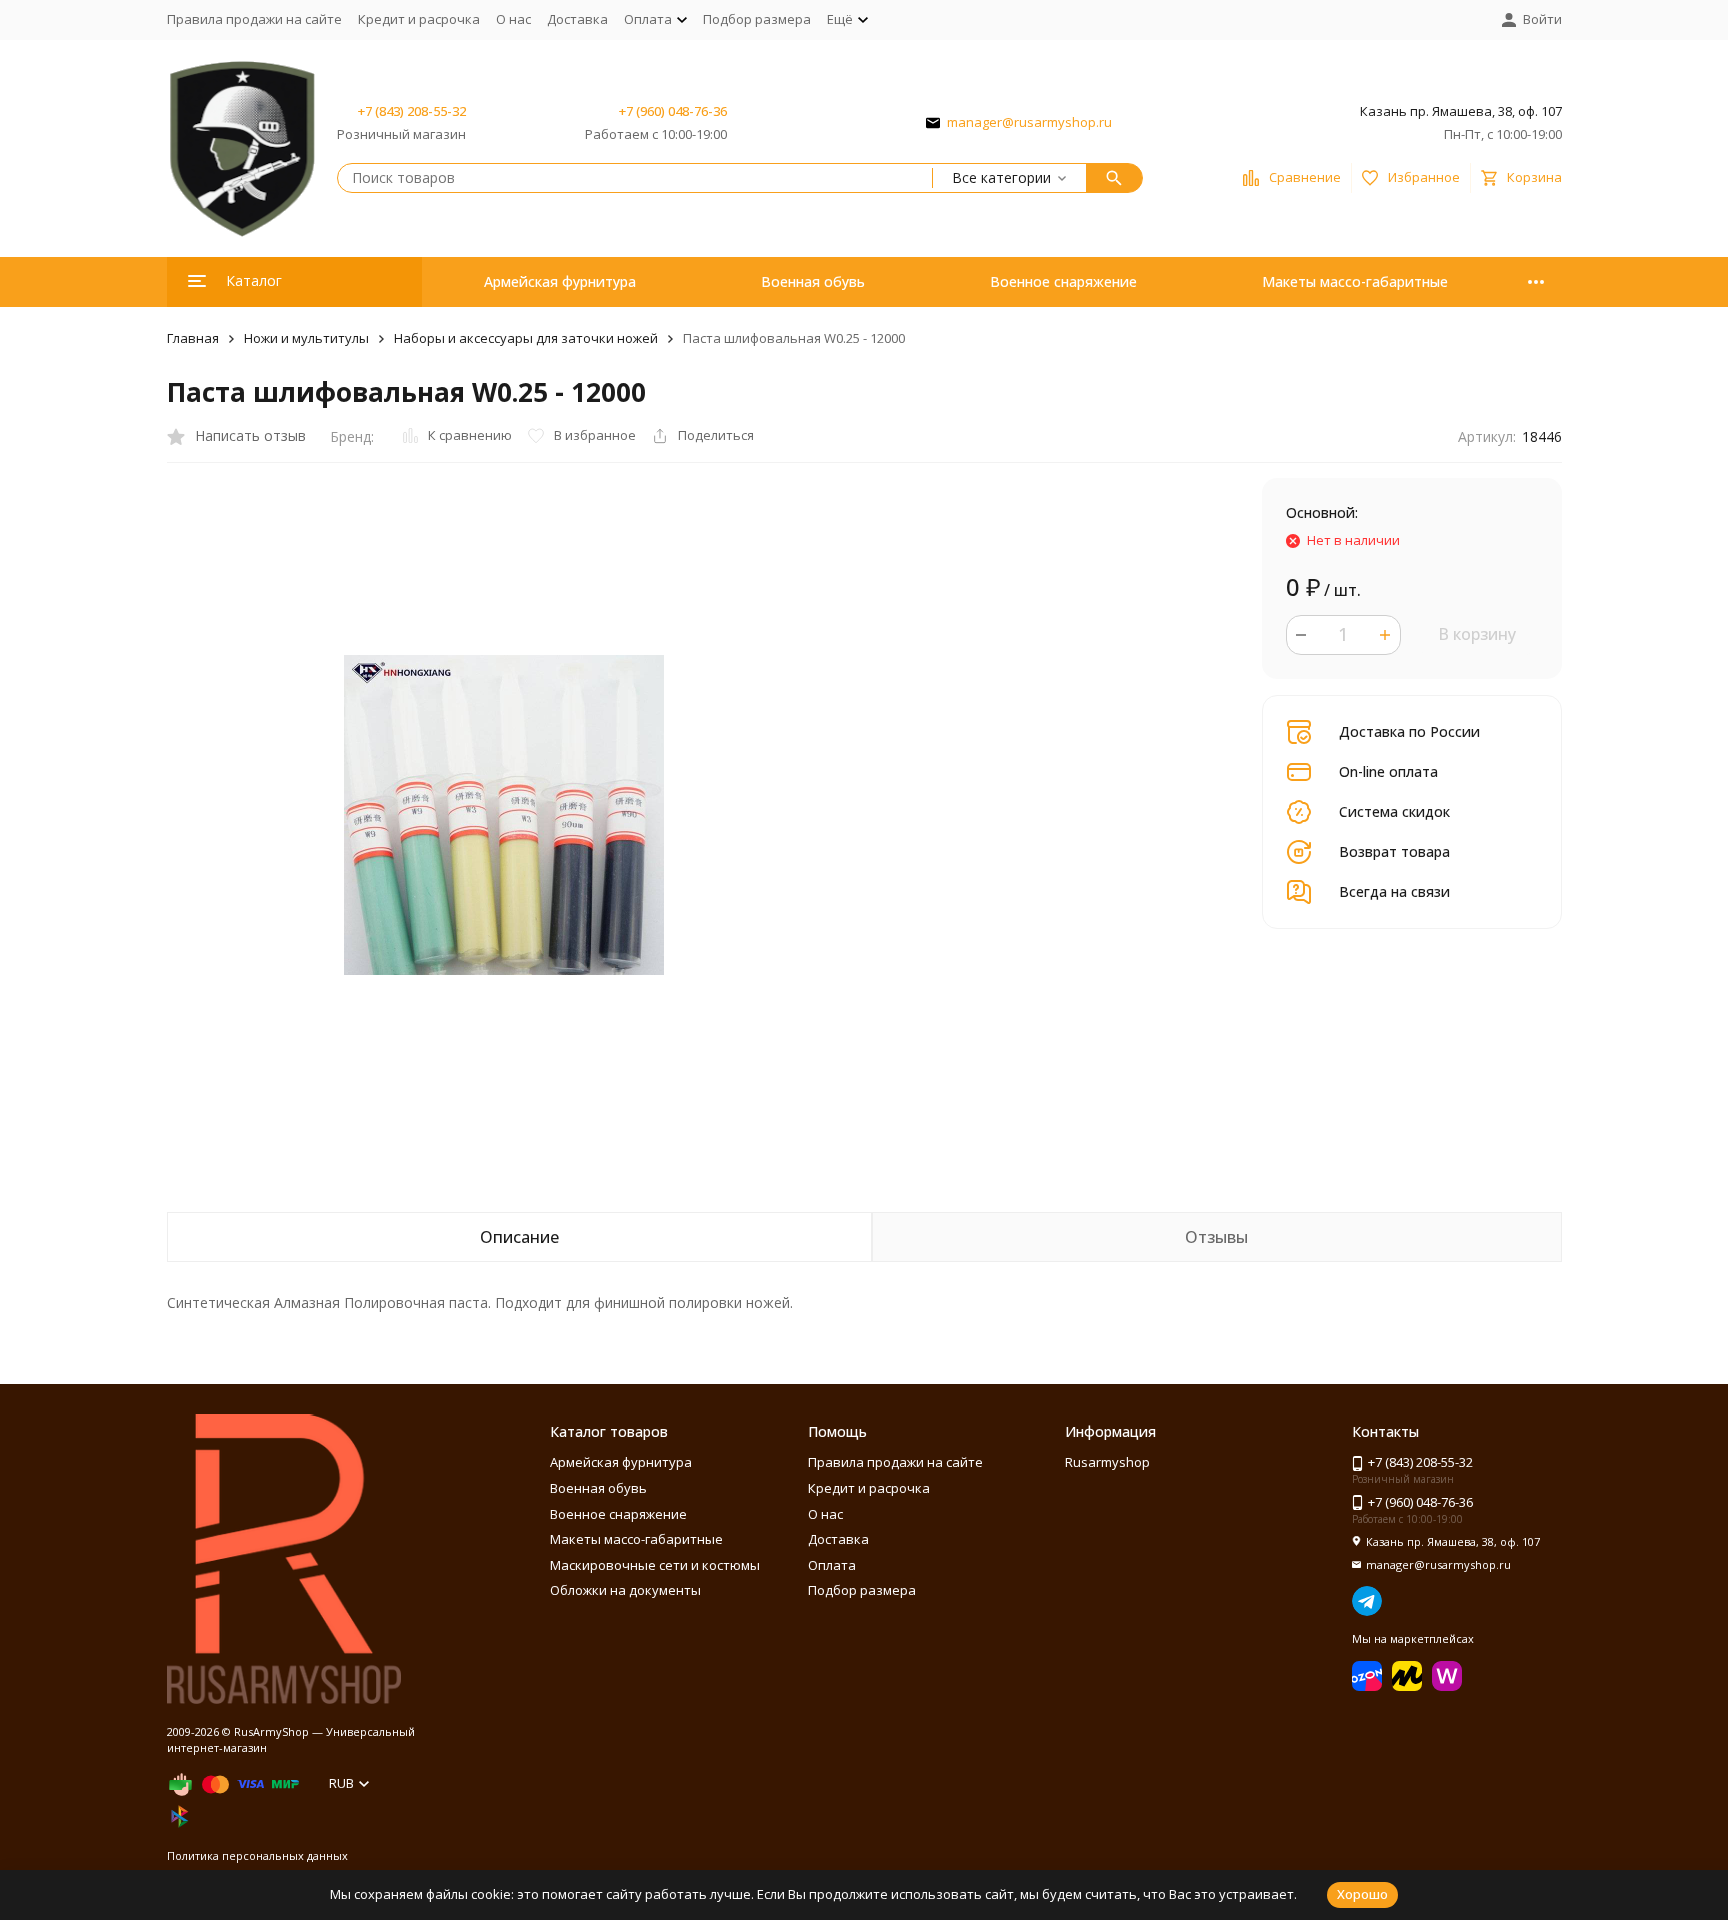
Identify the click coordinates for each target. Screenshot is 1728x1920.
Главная (193, 338)
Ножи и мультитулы (306, 338)
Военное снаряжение (1063, 281)
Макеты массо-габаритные (1355, 281)
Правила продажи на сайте (254, 19)
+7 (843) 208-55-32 (412, 111)
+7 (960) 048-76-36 (673, 111)
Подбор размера (757, 19)
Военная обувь (813, 281)
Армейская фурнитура (560, 281)
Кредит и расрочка (419, 19)
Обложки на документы (625, 1590)
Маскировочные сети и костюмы (655, 1565)
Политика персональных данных (257, 1855)
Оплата (832, 1565)
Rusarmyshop (1107, 1462)
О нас (513, 19)
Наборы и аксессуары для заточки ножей (526, 338)
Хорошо (1362, 1894)
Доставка (577, 19)
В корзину (1477, 634)
